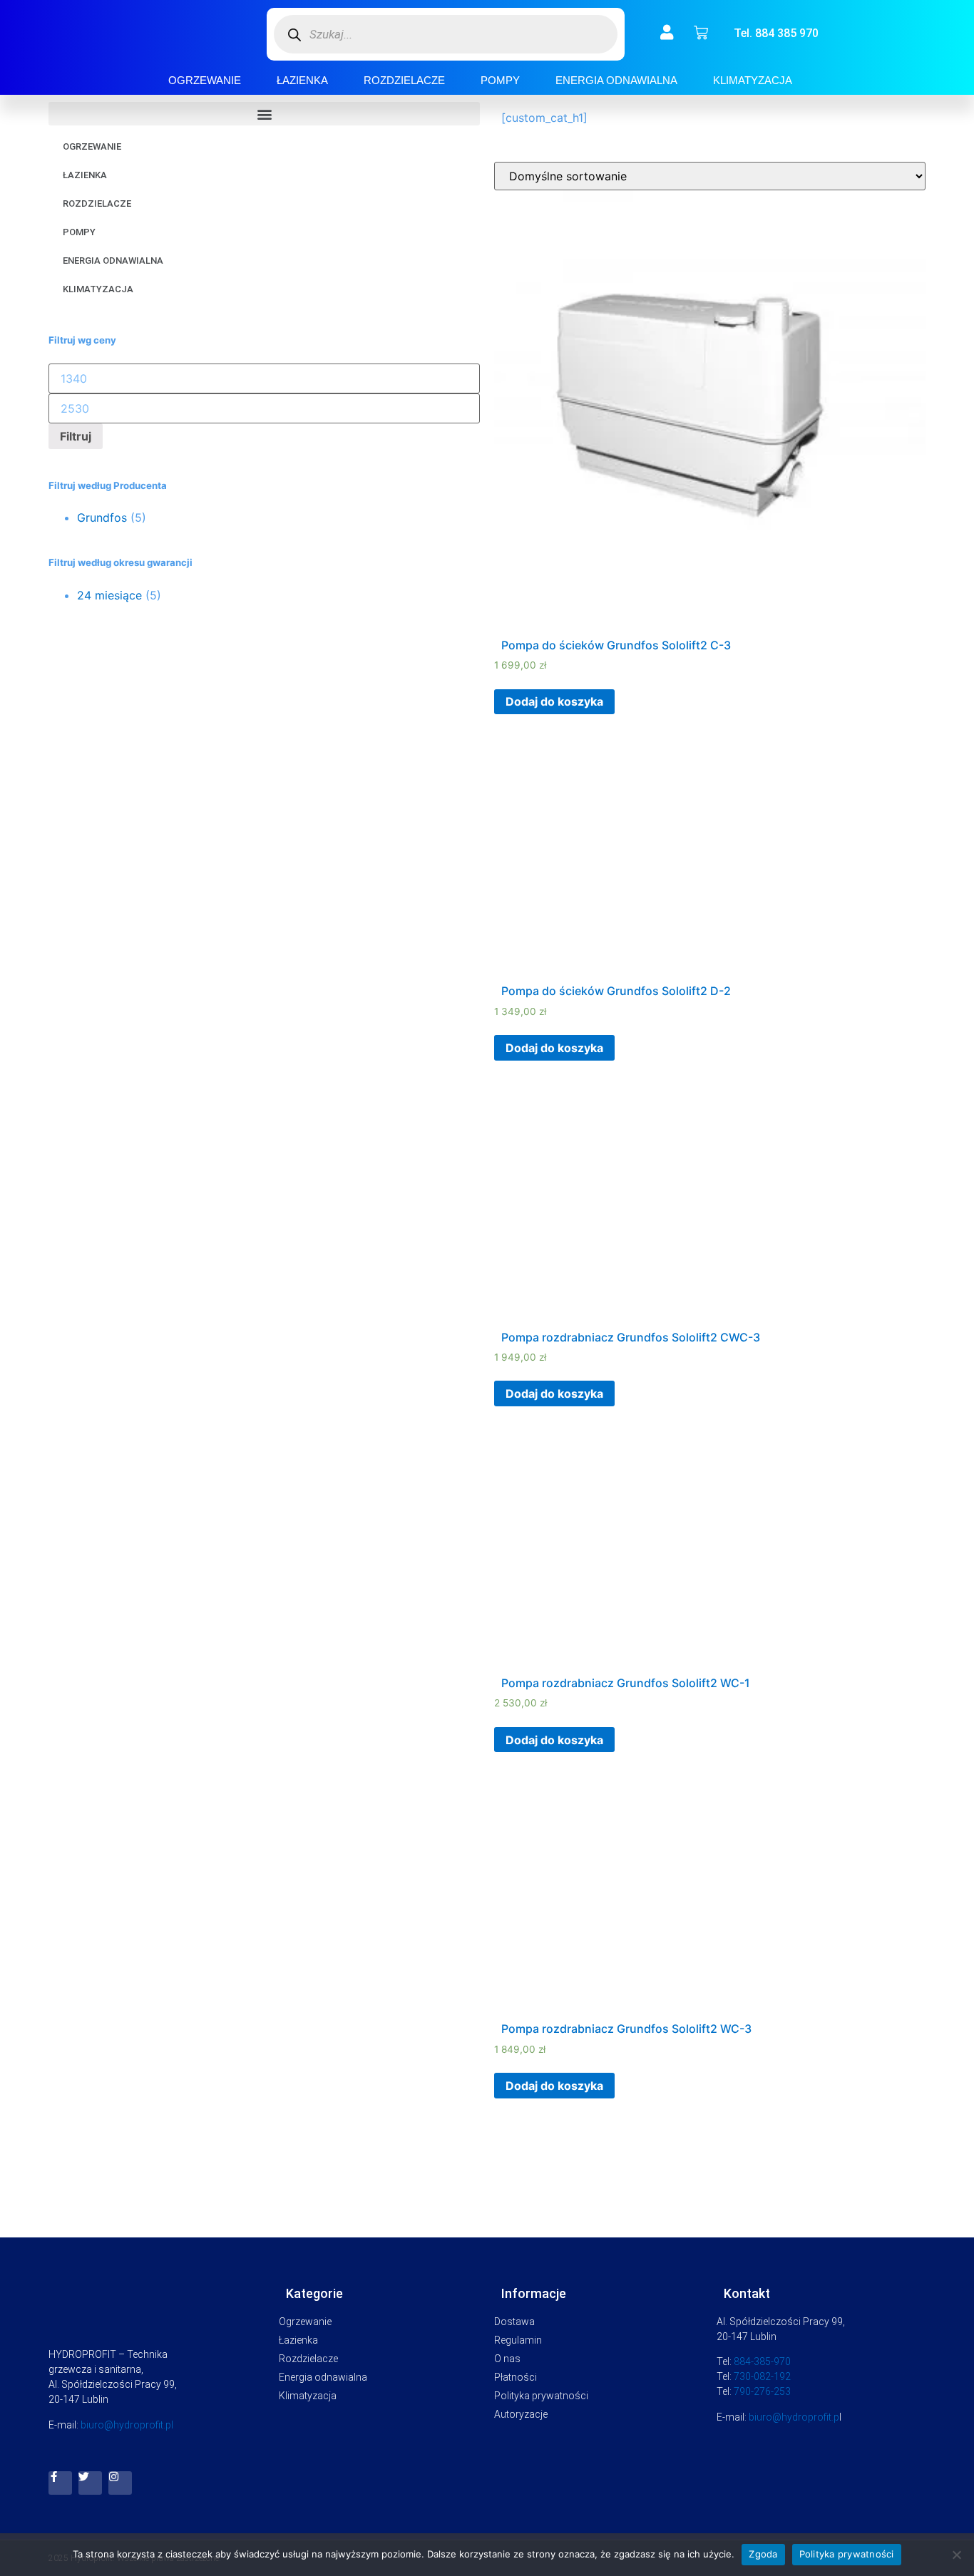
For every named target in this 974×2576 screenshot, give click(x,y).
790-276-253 (762, 2391)
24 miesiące (109, 595)
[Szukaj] (295, 35)
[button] (264, 114)
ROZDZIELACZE (404, 80)
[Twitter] (90, 2483)
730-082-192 (762, 2376)
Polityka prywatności (847, 2554)
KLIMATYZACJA (753, 80)
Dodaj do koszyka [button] (554, 701)
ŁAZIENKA (302, 80)
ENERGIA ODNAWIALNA (616, 80)
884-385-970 (762, 2361)
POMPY (500, 80)
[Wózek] (701, 33)
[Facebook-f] (60, 2483)
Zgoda (763, 2554)
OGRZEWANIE (205, 80)
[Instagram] (120, 2483)
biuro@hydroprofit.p (794, 2417)
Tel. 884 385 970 (776, 33)
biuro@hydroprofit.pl (127, 2425)
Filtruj (76, 436)
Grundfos (102, 517)
